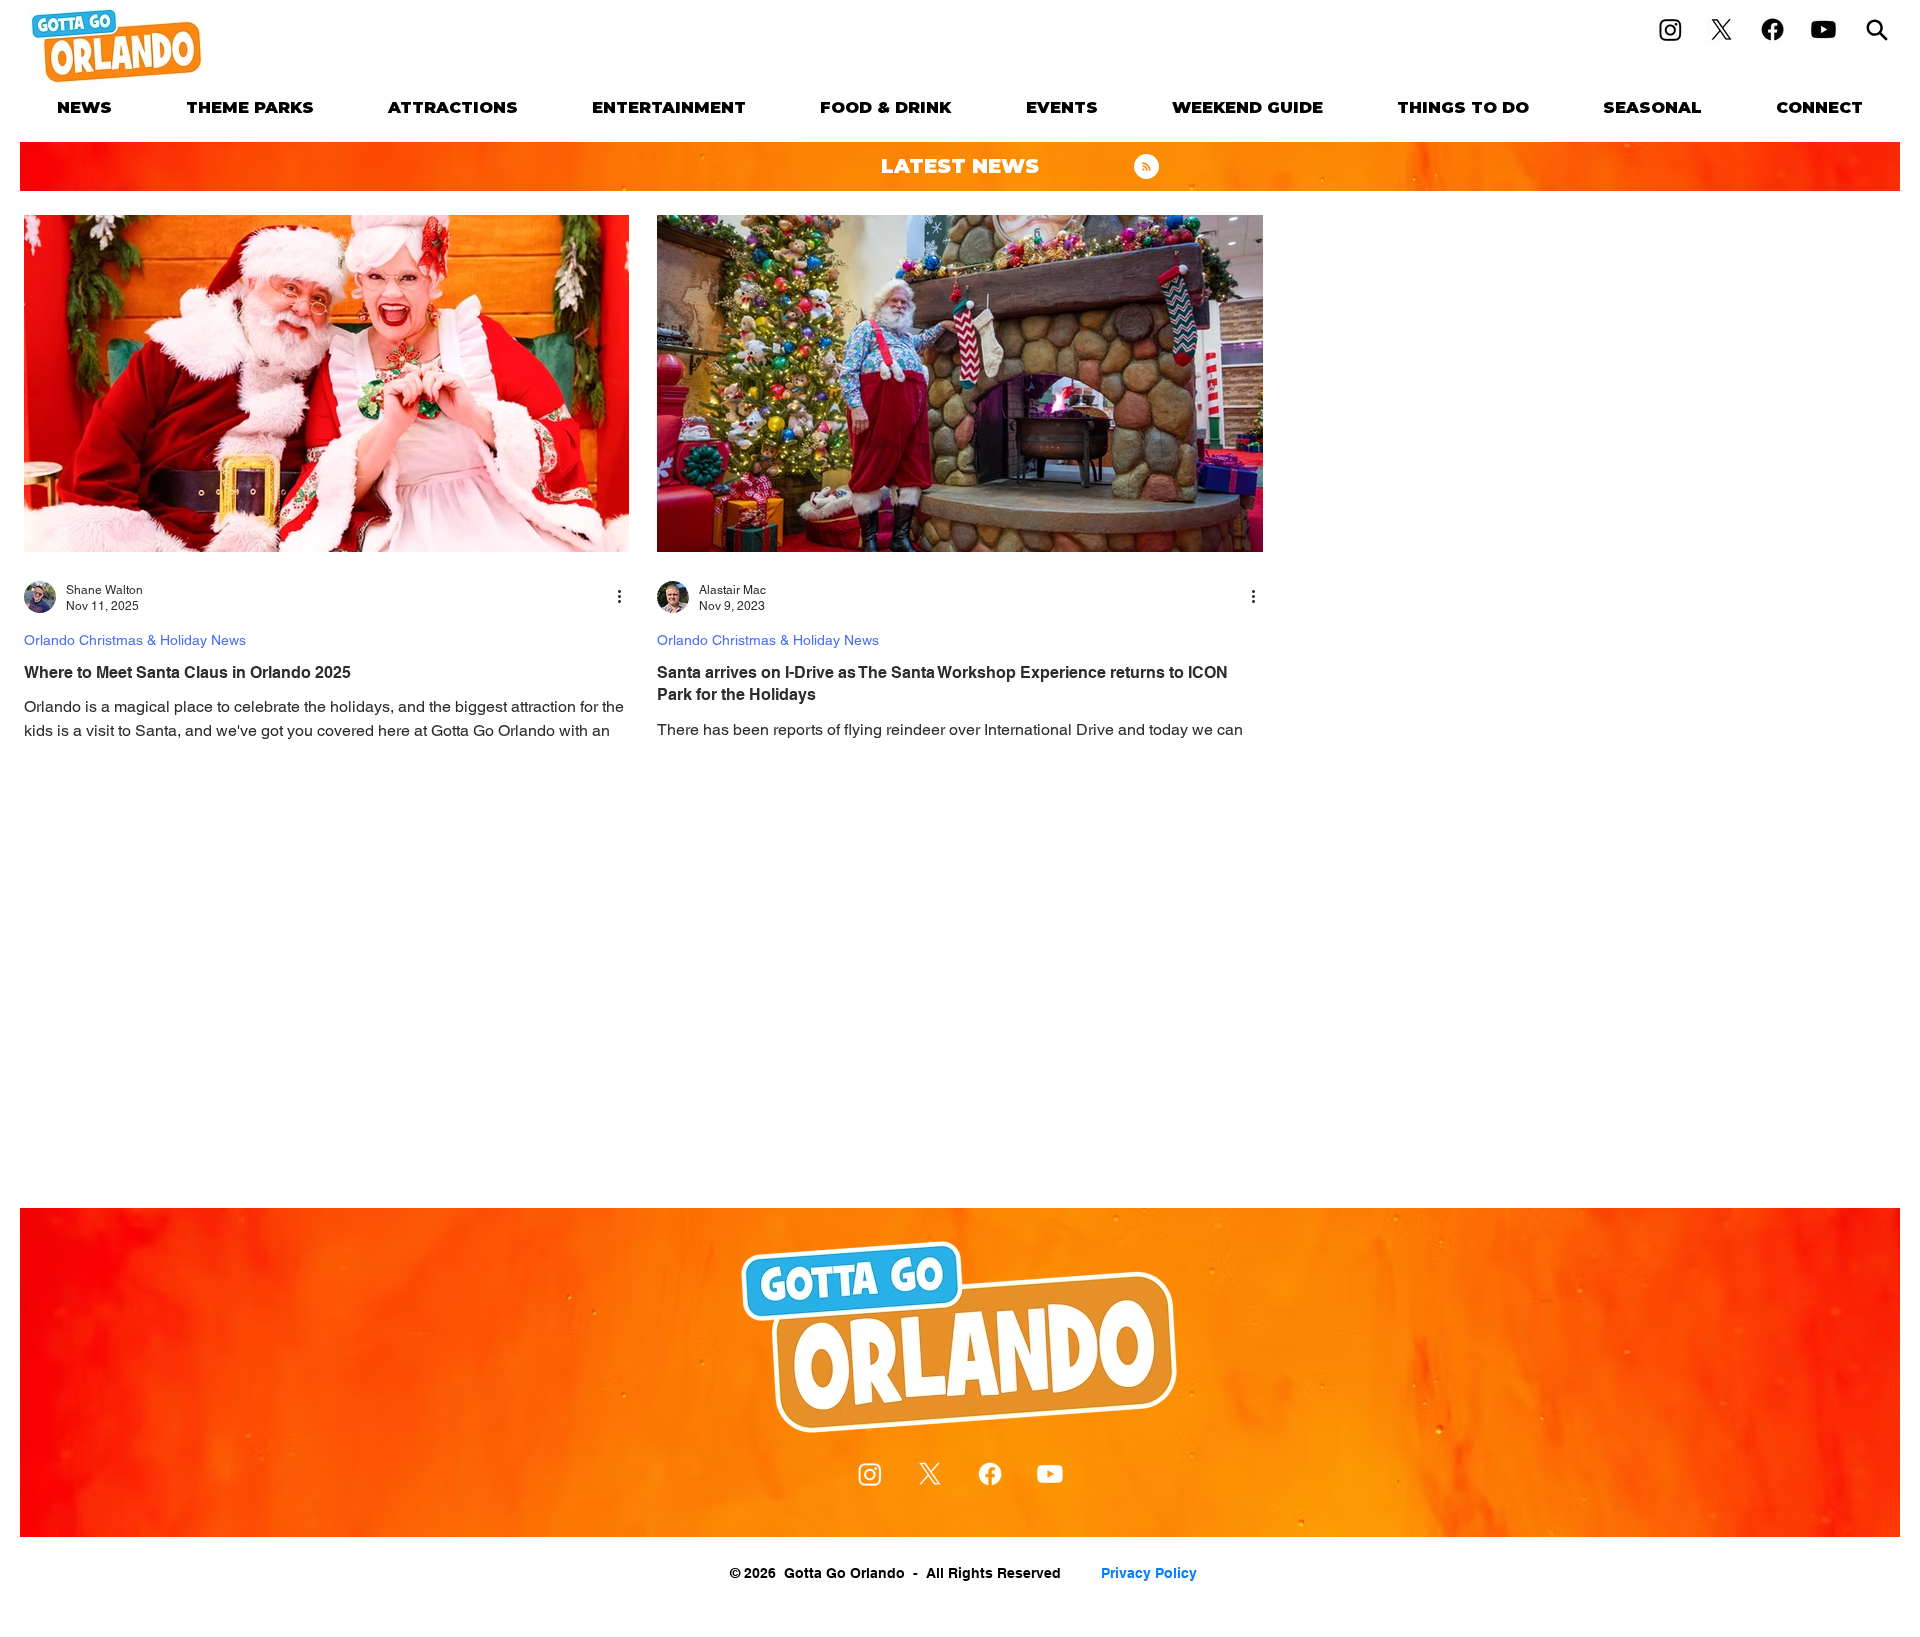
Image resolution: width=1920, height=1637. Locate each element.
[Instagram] (1670, 29)
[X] (1721, 29)
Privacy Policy (1149, 1573)
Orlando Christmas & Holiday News (135, 640)
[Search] (1877, 29)
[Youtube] (1823, 29)
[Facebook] (1772, 29)
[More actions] (626, 597)
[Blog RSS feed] (1146, 167)
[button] (250, 107)
